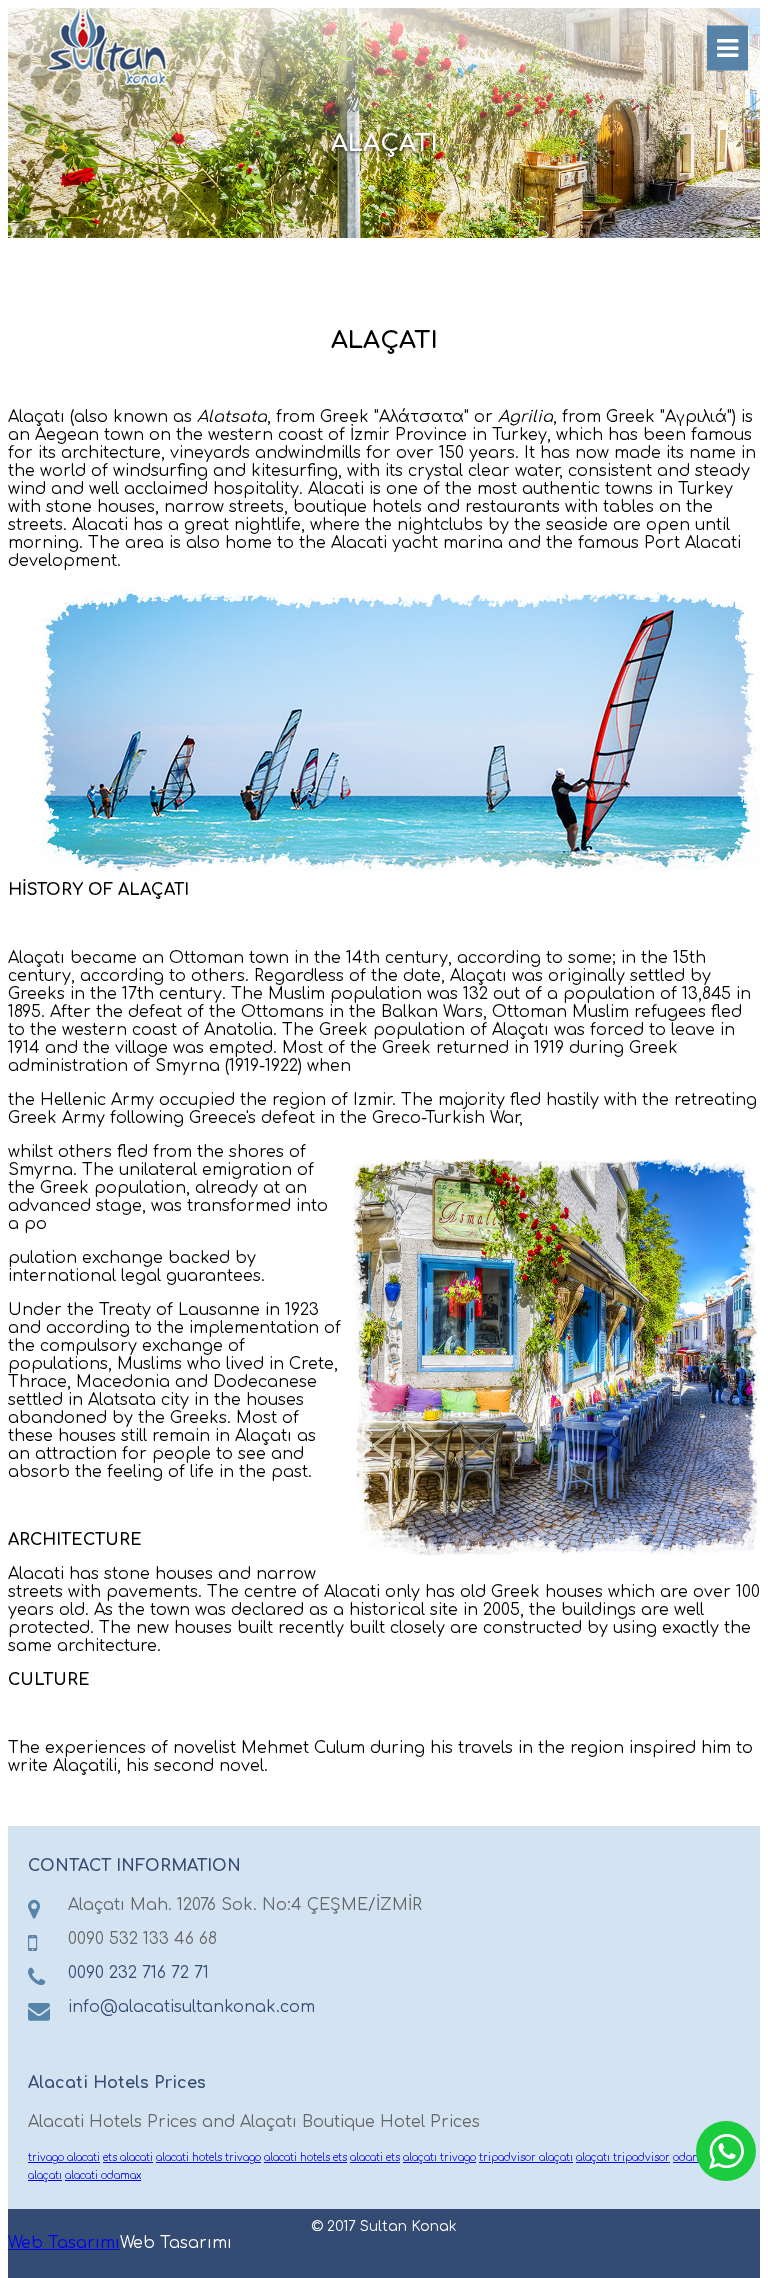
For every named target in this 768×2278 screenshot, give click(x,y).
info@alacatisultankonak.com (191, 2007)
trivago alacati (64, 2157)
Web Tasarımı (64, 2243)
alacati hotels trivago (208, 2157)
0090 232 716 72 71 (138, 1973)
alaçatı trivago (439, 2157)
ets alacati (128, 2157)
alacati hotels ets (305, 2157)
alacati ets (375, 2157)
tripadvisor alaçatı (526, 2157)
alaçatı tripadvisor (623, 2157)
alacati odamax (103, 2175)
